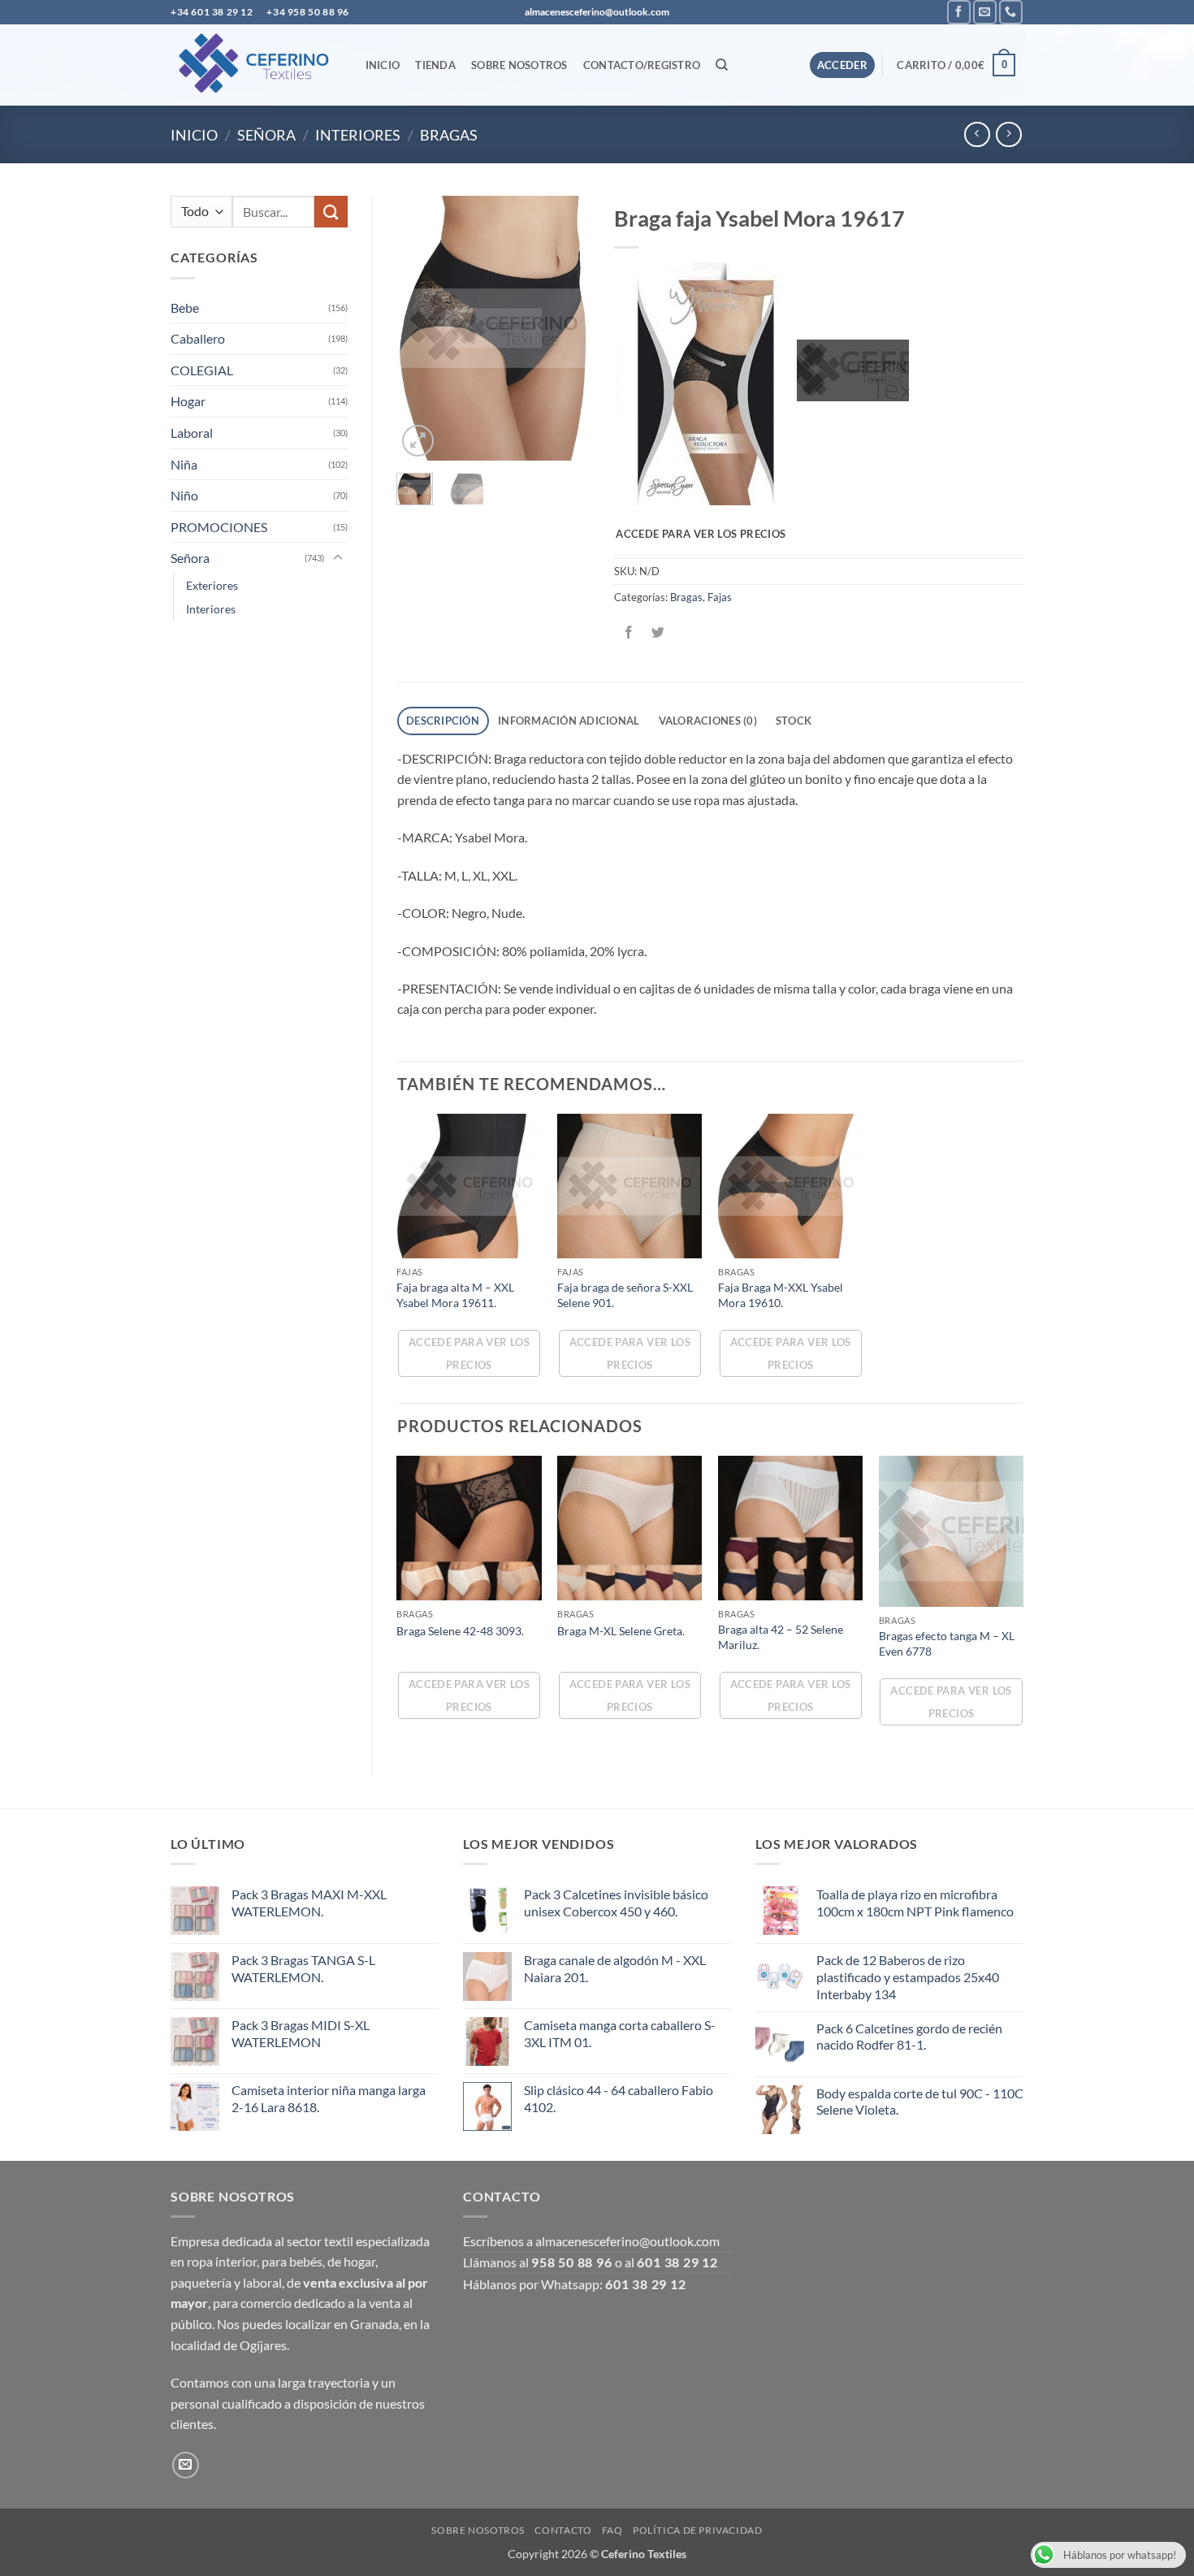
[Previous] (421, 329)
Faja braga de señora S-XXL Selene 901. (625, 1295)
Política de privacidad (697, 2530)
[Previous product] (1008, 134)
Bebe (185, 307)
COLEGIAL (202, 370)
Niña (184, 464)
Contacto (563, 2530)
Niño (184, 495)
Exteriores (212, 585)
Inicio (383, 65)
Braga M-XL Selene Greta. (621, 1631)
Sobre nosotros (519, 65)
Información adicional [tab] (569, 721)
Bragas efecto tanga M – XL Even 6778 (947, 1643)
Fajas (720, 597)
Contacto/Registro (642, 65)
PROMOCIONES (219, 527)
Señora (266, 135)
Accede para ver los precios (701, 534)
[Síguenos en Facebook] (959, 12)
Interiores (358, 135)
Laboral (192, 433)
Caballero (198, 338)
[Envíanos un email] (985, 12)
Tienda (435, 65)
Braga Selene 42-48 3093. (460, 1631)
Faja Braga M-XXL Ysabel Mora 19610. (781, 1295)
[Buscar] (722, 65)
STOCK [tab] (794, 721)
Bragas (449, 135)
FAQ (612, 2530)
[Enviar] (331, 212)
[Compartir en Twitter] (658, 633)
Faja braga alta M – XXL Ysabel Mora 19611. (455, 1295)
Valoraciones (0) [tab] (708, 721)
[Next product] (977, 134)
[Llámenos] (1011, 12)
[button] (843, 65)
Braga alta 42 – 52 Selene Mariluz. (781, 1637)
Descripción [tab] (443, 721)
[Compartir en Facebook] (628, 633)
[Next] (565, 329)
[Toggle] (338, 558)
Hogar (188, 401)
